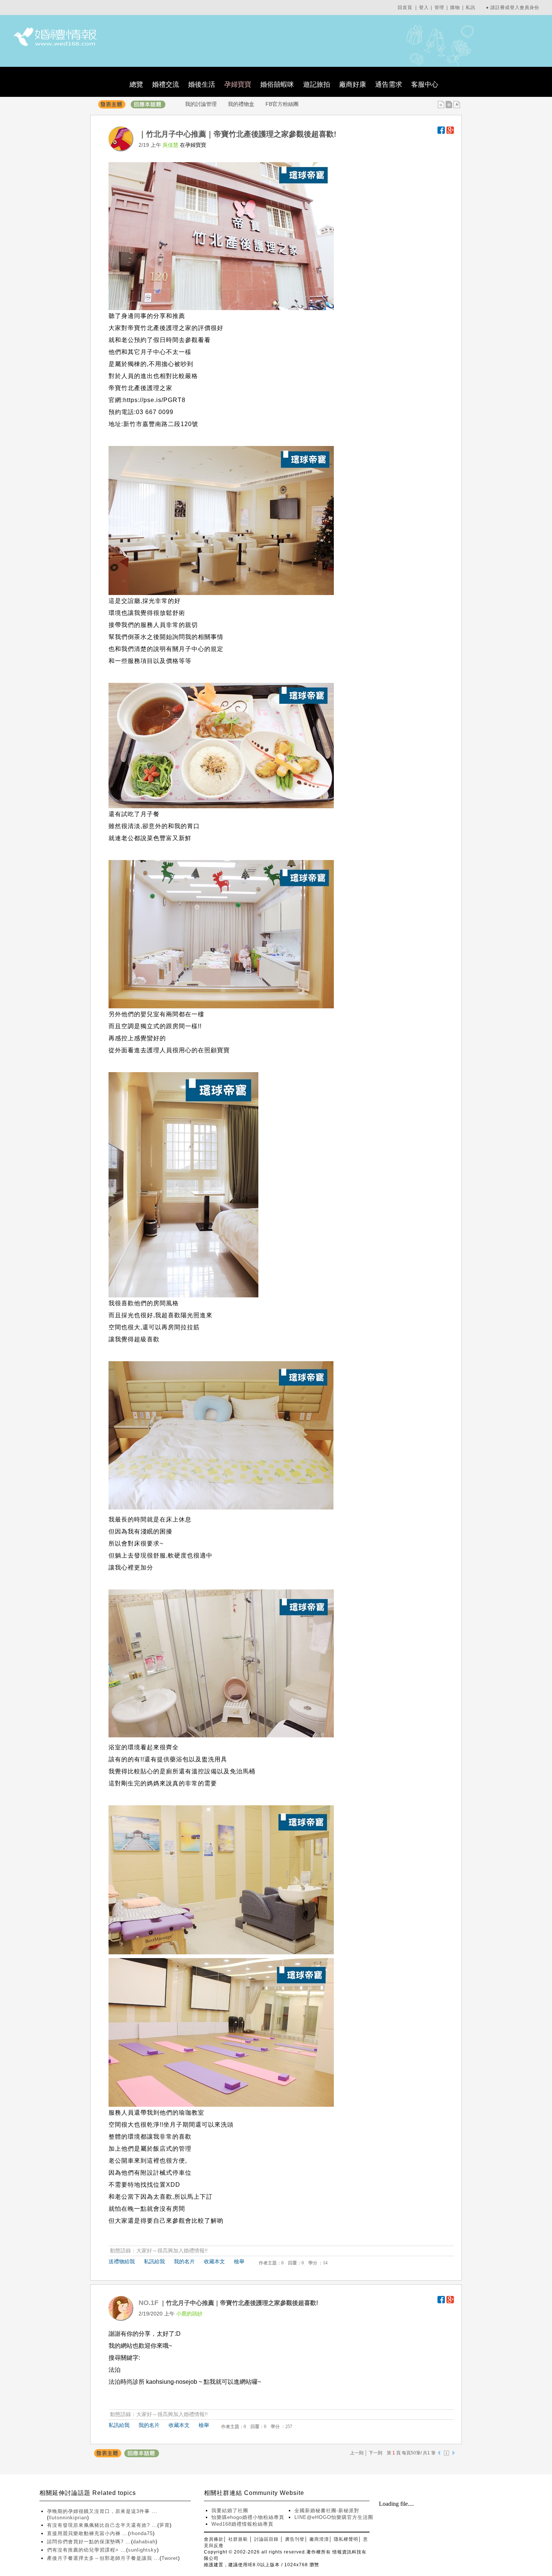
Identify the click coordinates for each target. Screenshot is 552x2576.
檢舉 (239, 2261)
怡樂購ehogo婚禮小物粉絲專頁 (248, 2517)
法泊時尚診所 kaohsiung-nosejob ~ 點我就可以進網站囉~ (185, 2382)
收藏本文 (214, 2261)
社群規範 (238, 2539)
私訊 (471, 8)
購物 (455, 8)
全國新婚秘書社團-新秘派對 (327, 2510)
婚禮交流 (166, 84)
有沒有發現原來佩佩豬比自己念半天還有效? (99, 2525)
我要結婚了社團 (230, 2510)
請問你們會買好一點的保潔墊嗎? (86, 2542)
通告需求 (389, 84)
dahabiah (144, 2542)
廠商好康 (353, 84)
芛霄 (164, 2525)
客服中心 (425, 84)
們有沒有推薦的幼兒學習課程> (84, 2550)
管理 (439, 8)
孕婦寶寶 (238, 84)
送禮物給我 (122, 2261)
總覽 (136, 84)
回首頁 (405, 8)
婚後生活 (202, 84)
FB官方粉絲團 (282, 104)
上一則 (357, 2453)
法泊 (115, 2370)
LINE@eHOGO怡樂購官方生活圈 (334, 2517)
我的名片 (184, 2261)
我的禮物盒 (241, 104)
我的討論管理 (201, 104)
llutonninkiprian (68, 2518)
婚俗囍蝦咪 (277, 84)
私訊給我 (154, 2261)
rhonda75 (141, 2533)
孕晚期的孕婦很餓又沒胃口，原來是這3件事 (99, 2511)
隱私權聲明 (346, 2539)
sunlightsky (143, 2550)
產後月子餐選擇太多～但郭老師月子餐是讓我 (100, 2558)
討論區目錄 (266, 2539)
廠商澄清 (319, 2539)
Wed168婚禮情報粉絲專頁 (242, 2524)
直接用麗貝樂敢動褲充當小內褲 (85, 2533)
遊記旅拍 (317, 84)
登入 (424, 8)
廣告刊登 (295, 2539)
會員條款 (214, 2539)
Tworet (170, 2558)
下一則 (376, 2453)
